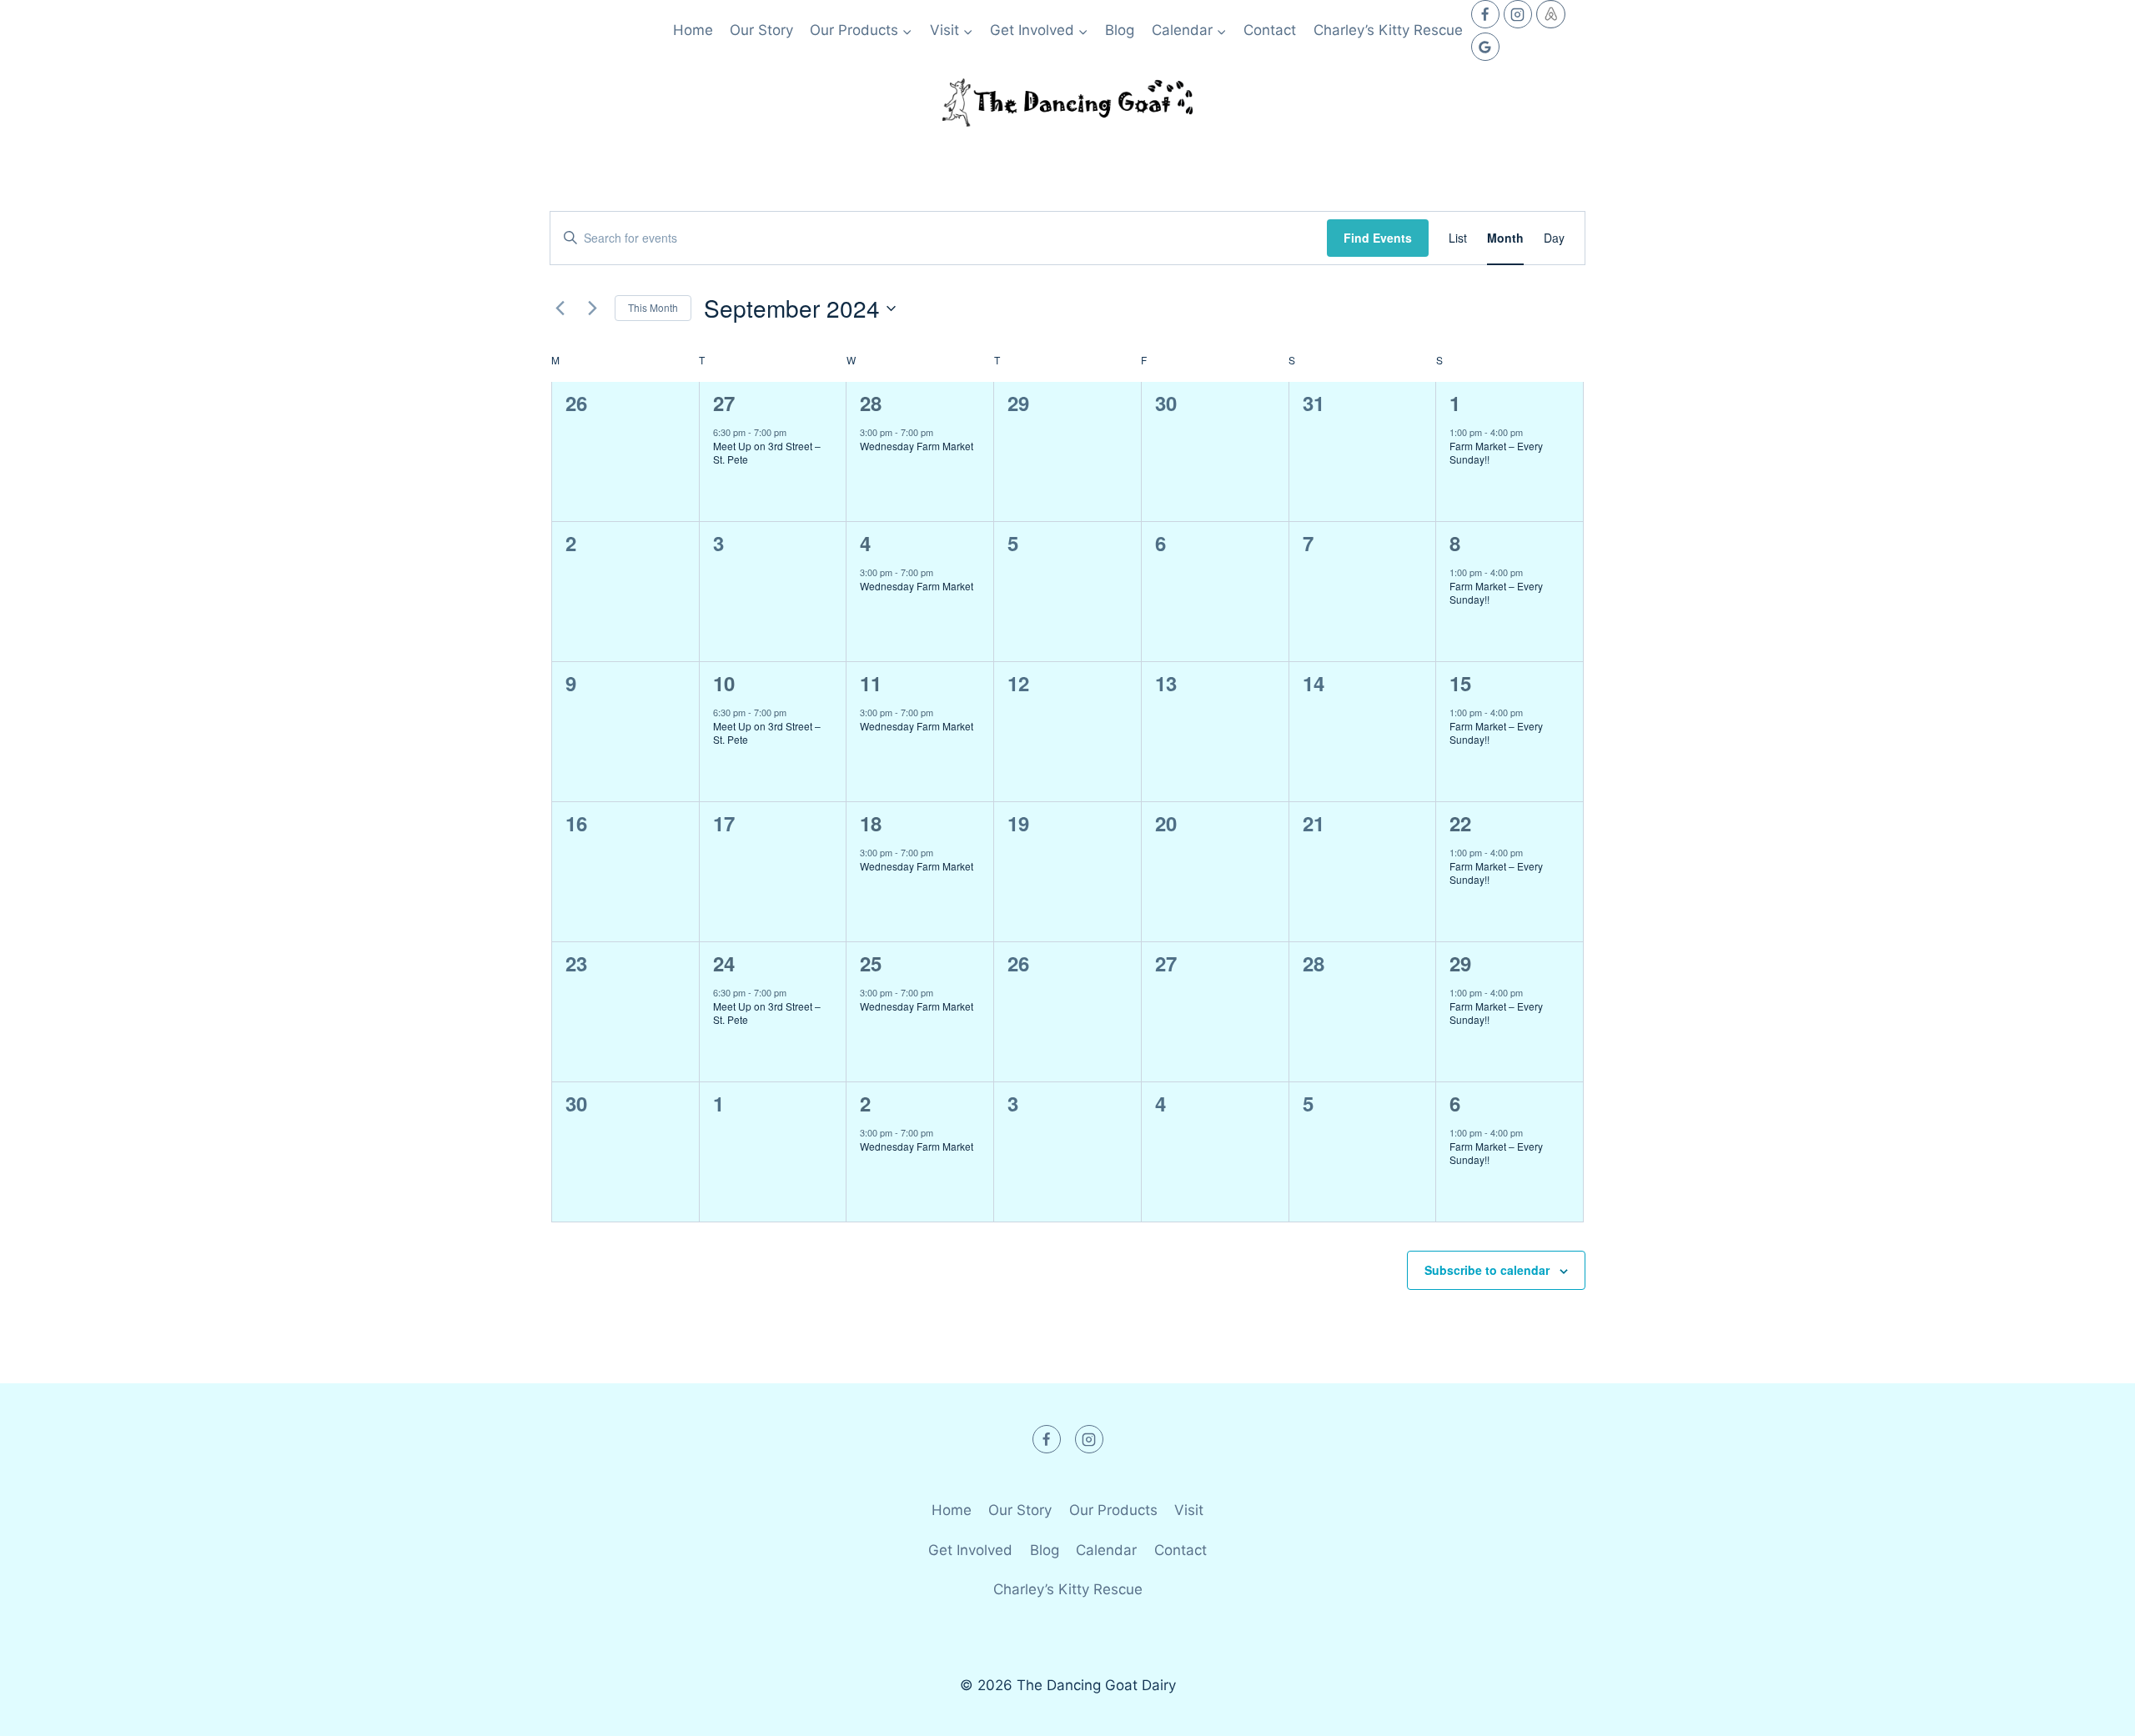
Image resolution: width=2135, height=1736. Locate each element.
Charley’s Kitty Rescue (1388, 30)
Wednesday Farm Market (917, 446)
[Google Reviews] (1485, 47)
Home (693, 30)
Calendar (1106, 1550)
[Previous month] (560, 309)
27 (724, 403)
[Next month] (592, 309)
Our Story (761, 30)
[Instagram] (1518, 14)
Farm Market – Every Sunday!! (1496, 453)
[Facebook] (1485, 14)
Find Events (1378, 238)
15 (1460, 683)
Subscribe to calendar (1487, 1270)
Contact (1270, 30)
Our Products (1113, 1510)
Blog (1120, 30)
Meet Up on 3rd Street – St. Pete (767, 453)
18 (871, 823)
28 (871, 403)
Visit (1189, 1510)
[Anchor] (1551, 14)
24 (724, 963)
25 (871, 963)
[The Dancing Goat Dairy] (1067, 103)
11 (871, 683)
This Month (653, 307)
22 (1460, 823)
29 (1460, 963)
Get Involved (970, 1550)
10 (724, 683)
